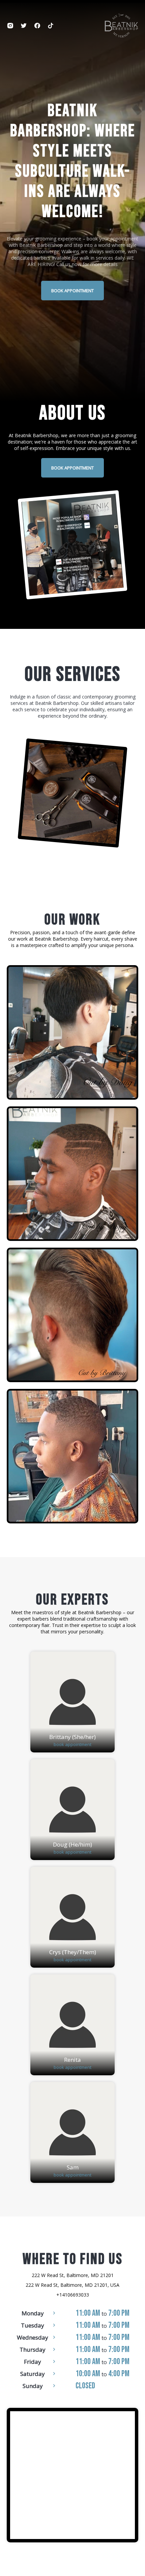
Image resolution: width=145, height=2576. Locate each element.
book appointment (72, 291)
